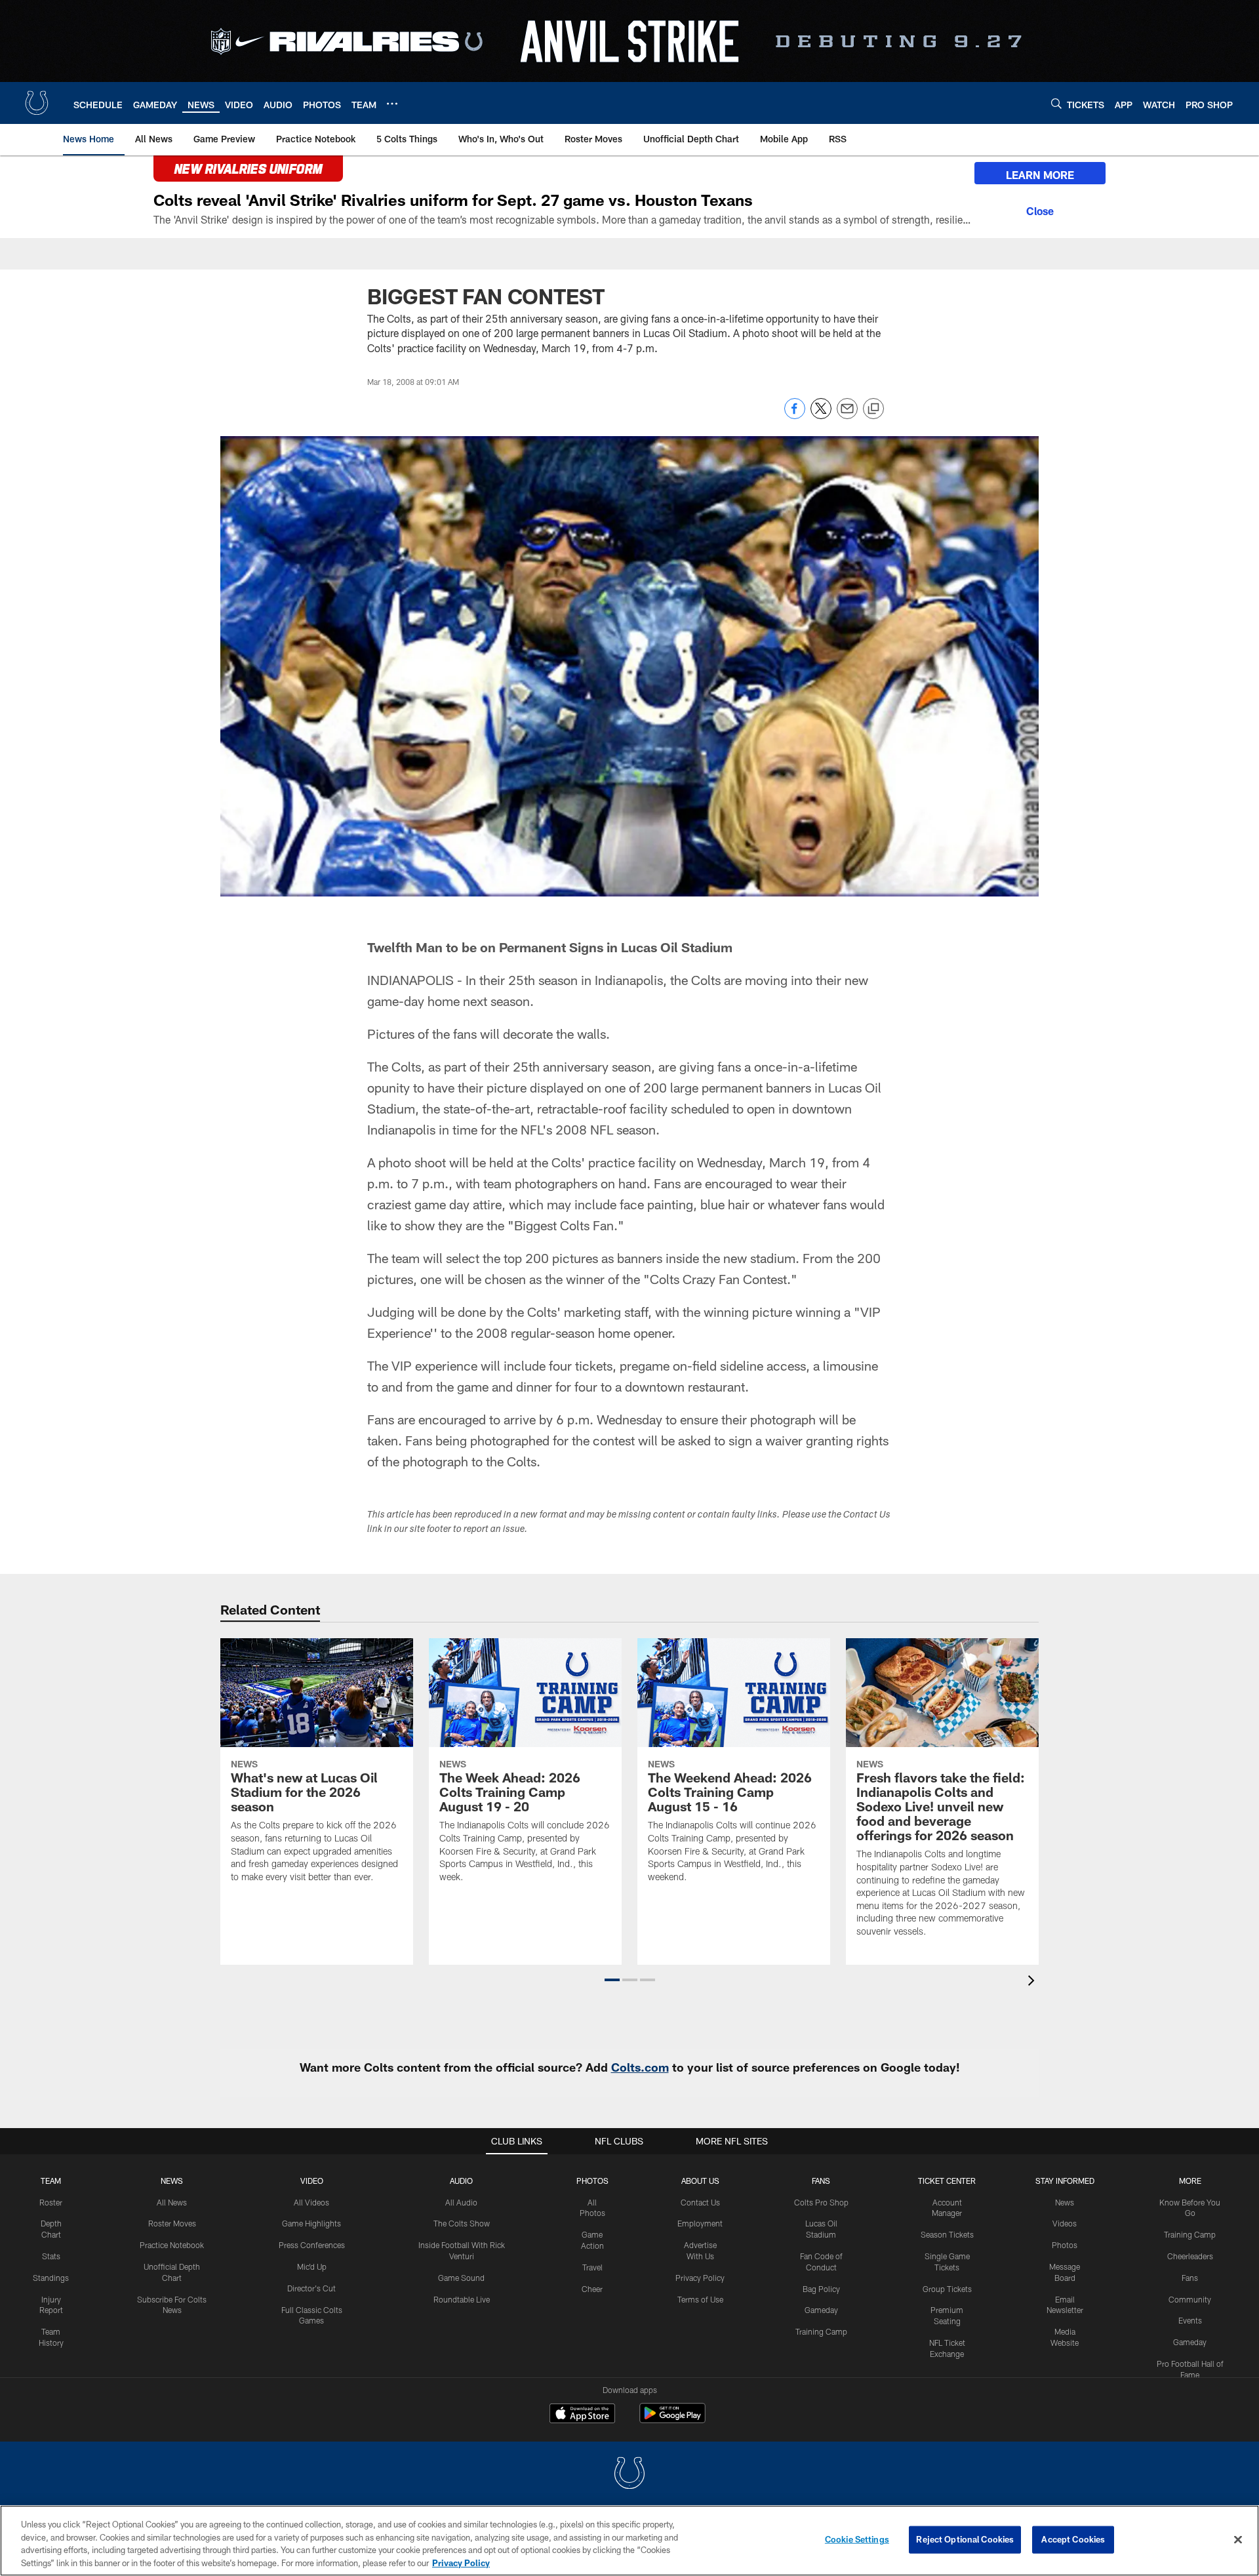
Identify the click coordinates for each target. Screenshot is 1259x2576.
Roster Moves (172, 2223)
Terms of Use (700, 2299)
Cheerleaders (1190, 2256)
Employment (700, 2223)
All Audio (461, 2202)
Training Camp (821, 2331)
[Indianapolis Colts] (629, 2475)
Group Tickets (947, 2289)
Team (51, 2181)
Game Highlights (311, 2223)
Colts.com (640, 2067)
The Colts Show (462, 2223)
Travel (592, 2267)
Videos (1065, 2223)
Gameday (821, 2310)
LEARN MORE (1040, 175)
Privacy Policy (700, 2278)
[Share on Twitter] (821, 415)
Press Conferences (312, 2245)
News (172, 2181)
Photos (592, 2181)
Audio (461, 2181)
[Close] (1040, 209)
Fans (1190, 2278)
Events (1190, 2320)
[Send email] (847, 415)
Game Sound (461, 2278)
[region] (629, 2541)
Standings (51, 2278)
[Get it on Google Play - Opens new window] (672, 2420)
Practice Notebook (172, 2245)
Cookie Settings (857, 2539)
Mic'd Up (312, 2266)
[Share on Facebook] (795, 415)
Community (1190, 2299)
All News (172, 2202)
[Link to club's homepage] (37, 103)
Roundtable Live (462, 2299)
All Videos (311, 2202)
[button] (612, 1980)
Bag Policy (821, 2289)
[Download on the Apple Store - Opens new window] (582, 2415)
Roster (51, 2202)
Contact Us (700, 2202)
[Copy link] (873, 409)
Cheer (592, 2289)
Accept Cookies (1073, 2539)
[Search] (1056, 103)
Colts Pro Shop (821, 2202)
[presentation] (1033, 1982)
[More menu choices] (392, 104)
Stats (51, 2256)
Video (312, 2181)
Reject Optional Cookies (965, 2539)
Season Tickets (947, 2234)
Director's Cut (311, 2288)
